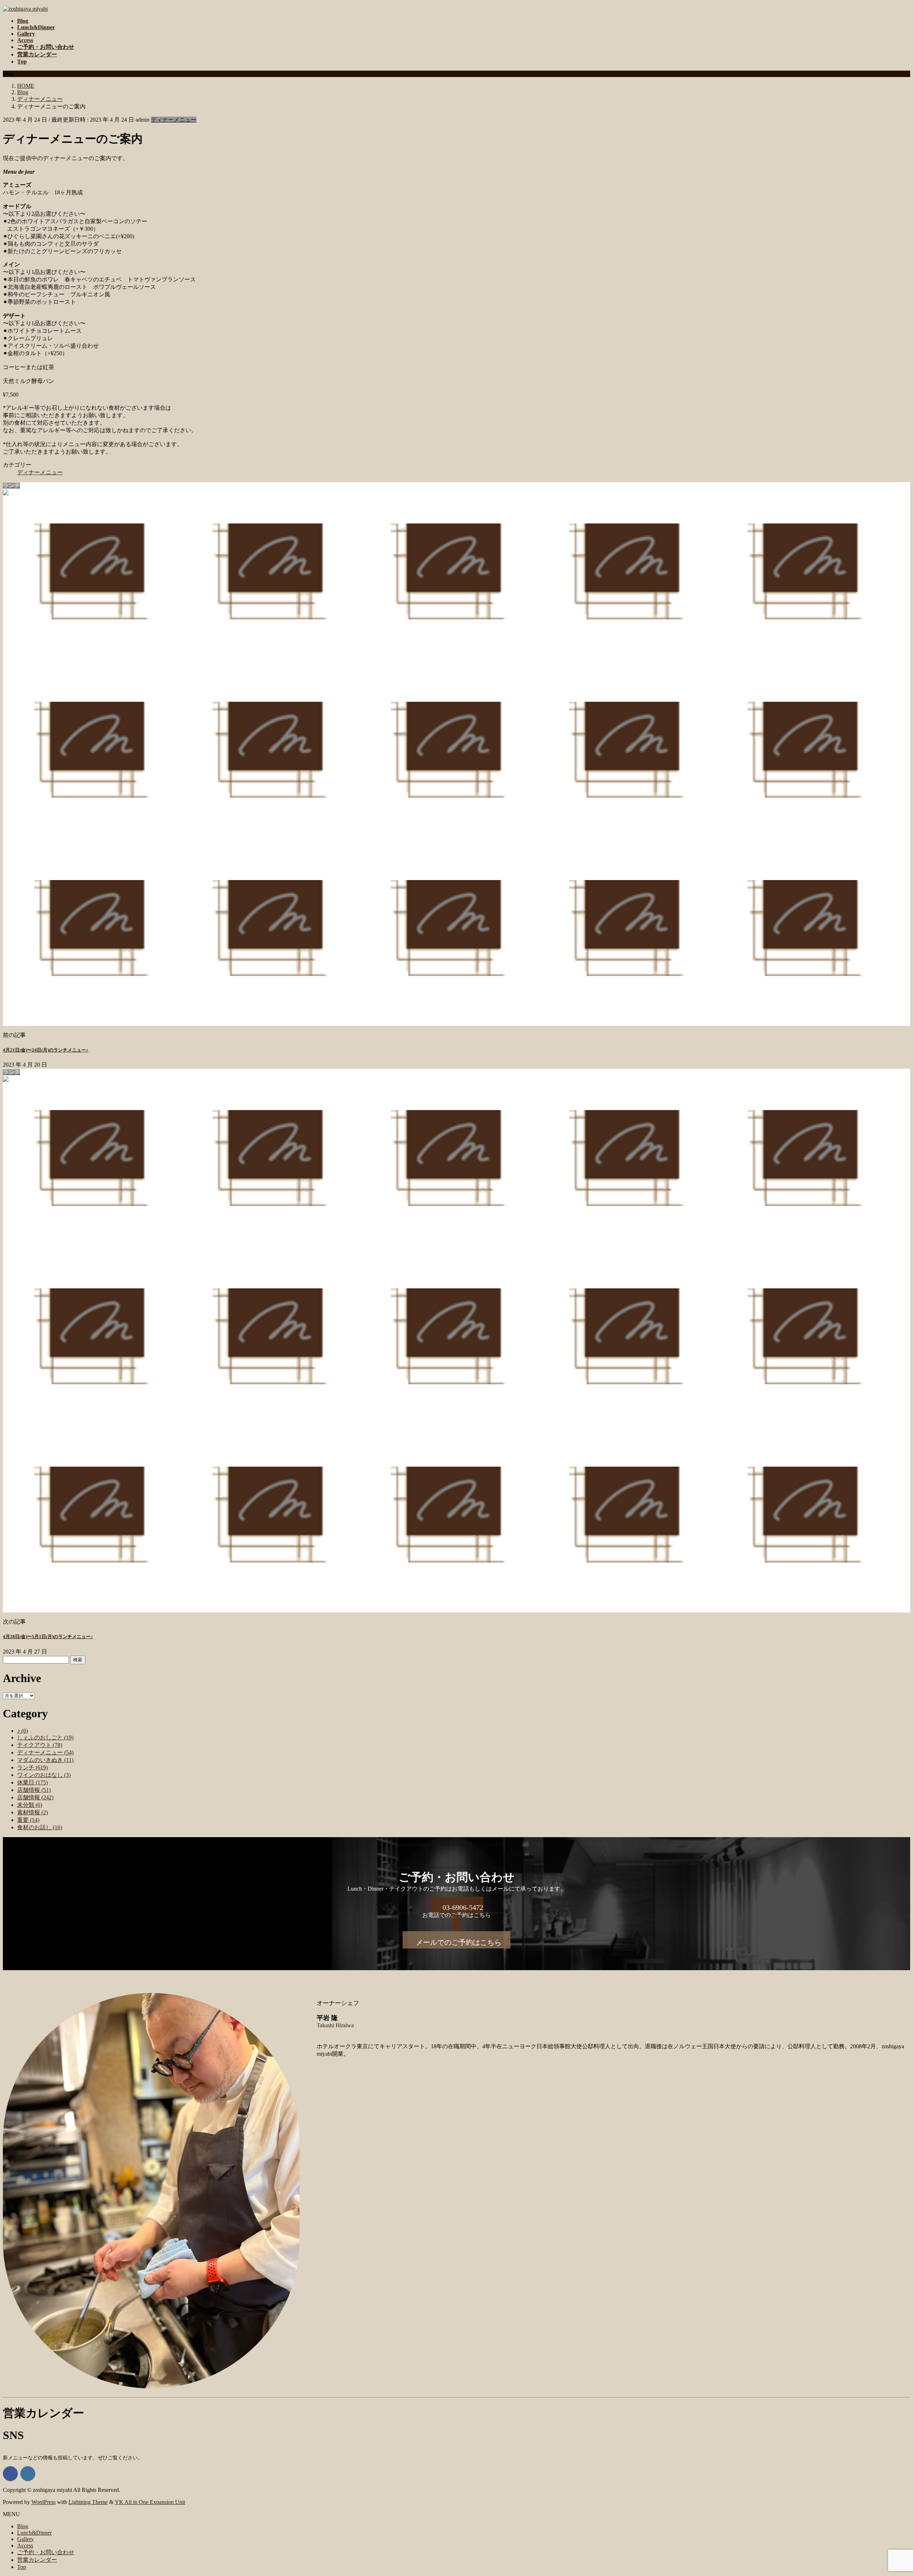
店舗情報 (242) (35, 1797)
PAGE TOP (888, 2491)
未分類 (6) (30, 1805)
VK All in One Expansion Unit (150, 2502)
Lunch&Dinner (34, 2533)
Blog (23, 2526)
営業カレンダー (37, 2560)
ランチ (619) (32, 1767)
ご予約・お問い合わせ (46, 2552)
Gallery (25, 2539)
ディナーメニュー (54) (45, 1752)
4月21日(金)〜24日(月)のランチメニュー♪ (46, 1050)
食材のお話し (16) (40, 1827)
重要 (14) (28, 1820)
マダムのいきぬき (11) (45, 1760)
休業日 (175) (32, 1782)
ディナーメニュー (174, 120)
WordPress (44, 2502)
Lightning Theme (88, 2502)
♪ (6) (22, 1731)
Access (25, 2546)
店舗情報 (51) (34, 1790)
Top (22, 2567)
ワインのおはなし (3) (44, 1775)
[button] (456, 1914)
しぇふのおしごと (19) (45, 1737)
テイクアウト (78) (40, 1745)
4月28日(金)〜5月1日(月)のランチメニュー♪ (48, 1637)
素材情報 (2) (32, 1812)
